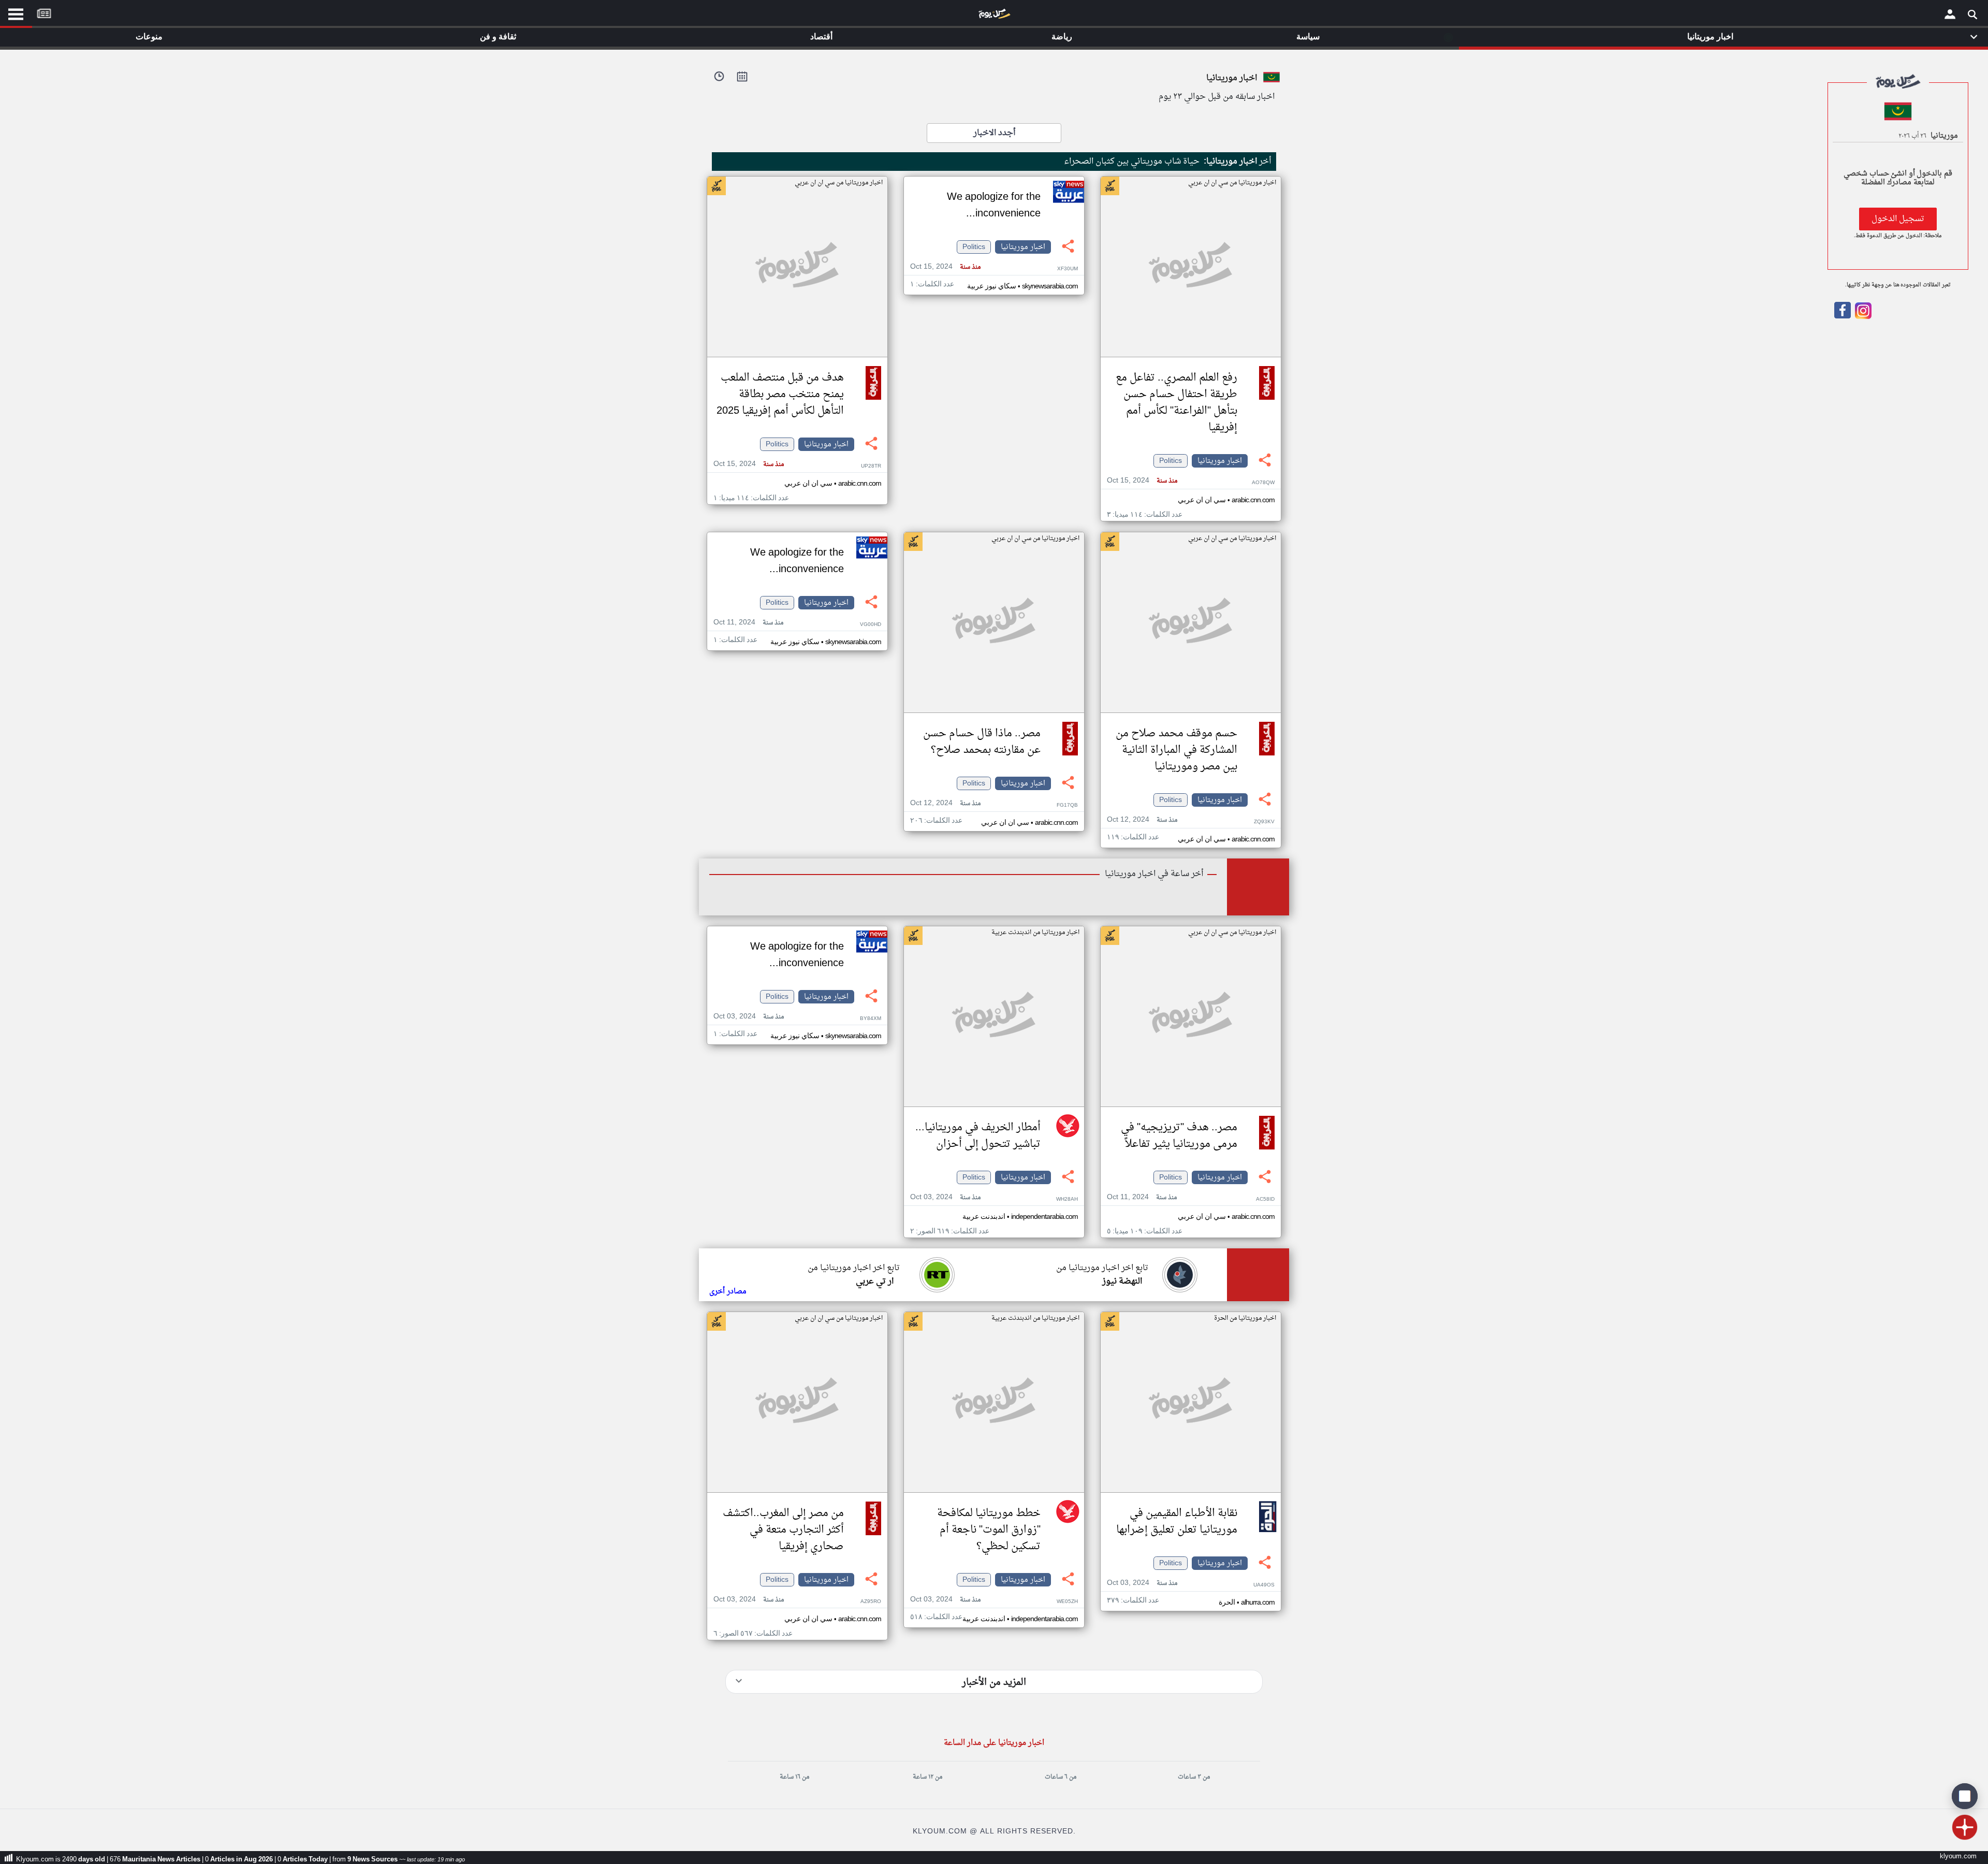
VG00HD (871, 625)
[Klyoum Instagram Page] (1862, 317)
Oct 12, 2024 (1142, 820)
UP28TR (871, 466)
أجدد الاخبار (994, 133)
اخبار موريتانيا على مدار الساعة (994, 1743)
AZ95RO (871, 1602)
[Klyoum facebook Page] (1843, 317)
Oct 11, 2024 (748, 623)
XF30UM (1068, 269)
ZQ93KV (1264, 822)
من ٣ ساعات (1194, 1777)
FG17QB (1067, 805)
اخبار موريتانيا (1220, 461)
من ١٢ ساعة (927, 1777)
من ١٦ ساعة (794, 1777)
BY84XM (871, 1019)
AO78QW (1263, 483)
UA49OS (1264, 1585)
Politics (1171, 461)
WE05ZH (1067, 1602)
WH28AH (1067, 1199)
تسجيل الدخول (1898, 219)
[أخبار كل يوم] (994, 16)
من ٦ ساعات (1061, 1777)
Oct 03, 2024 (945, 1197)
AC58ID (1265, 1199)
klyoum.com (1958, 1856)
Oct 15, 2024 (1142, 481)
